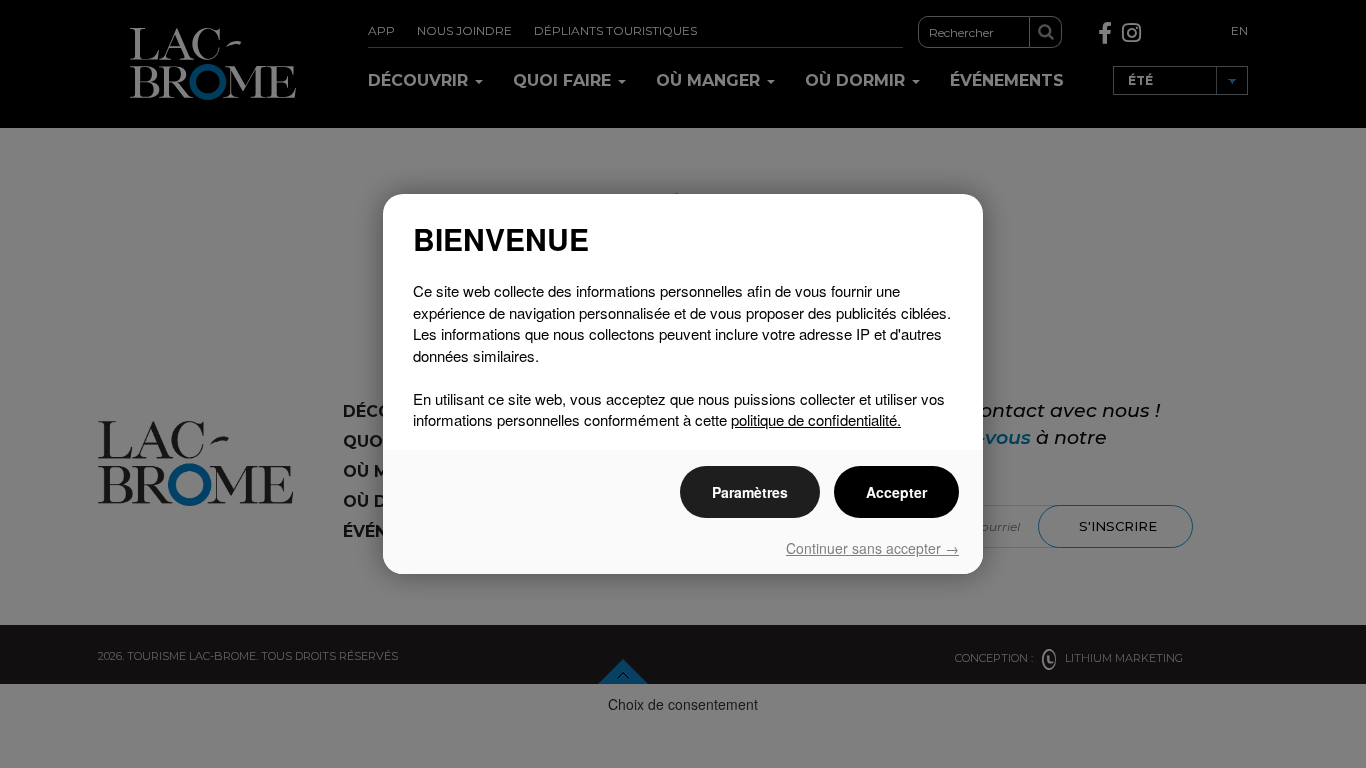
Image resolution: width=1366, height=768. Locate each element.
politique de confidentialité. (816, 419)
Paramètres (750, 492)
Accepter (896, 492)
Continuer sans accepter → (872, 548)
